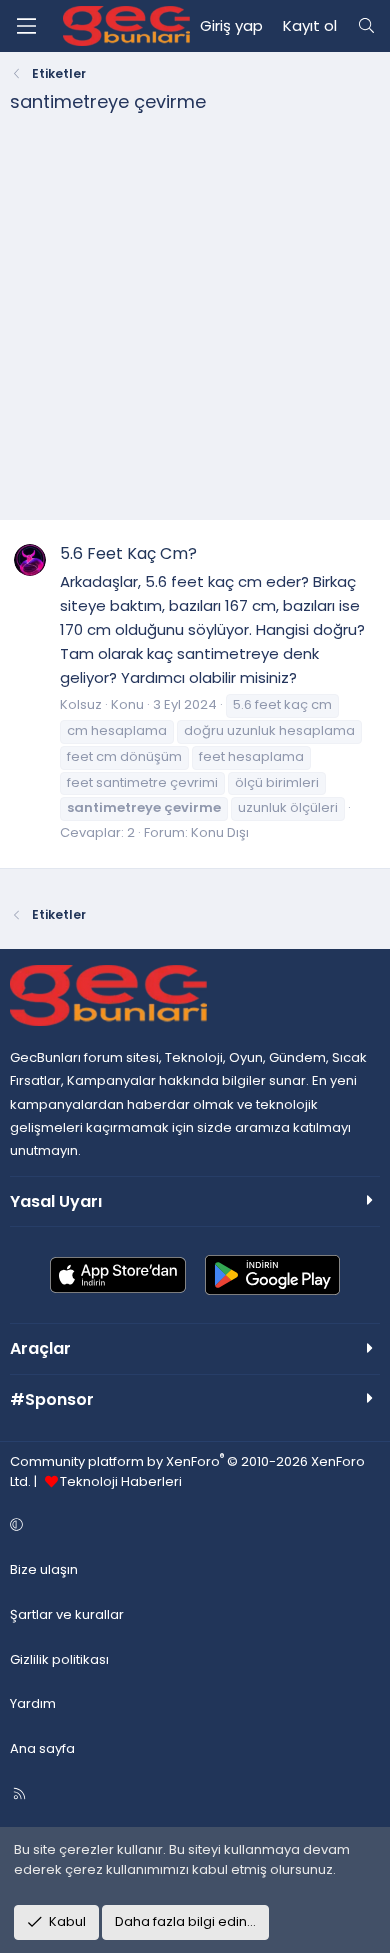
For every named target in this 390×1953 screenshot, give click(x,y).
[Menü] (26, 26)
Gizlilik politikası (59, 1659)
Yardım (33, 1703)
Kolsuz (81, 704)
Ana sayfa (42, 1748)
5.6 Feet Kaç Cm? (128, 553)
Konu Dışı (220, 832)
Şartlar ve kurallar (67, 1614)
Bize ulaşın (44, 1569)
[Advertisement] (195, 324)
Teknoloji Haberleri (121, 1481)
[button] (192, 1525)
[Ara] (366, 26)
